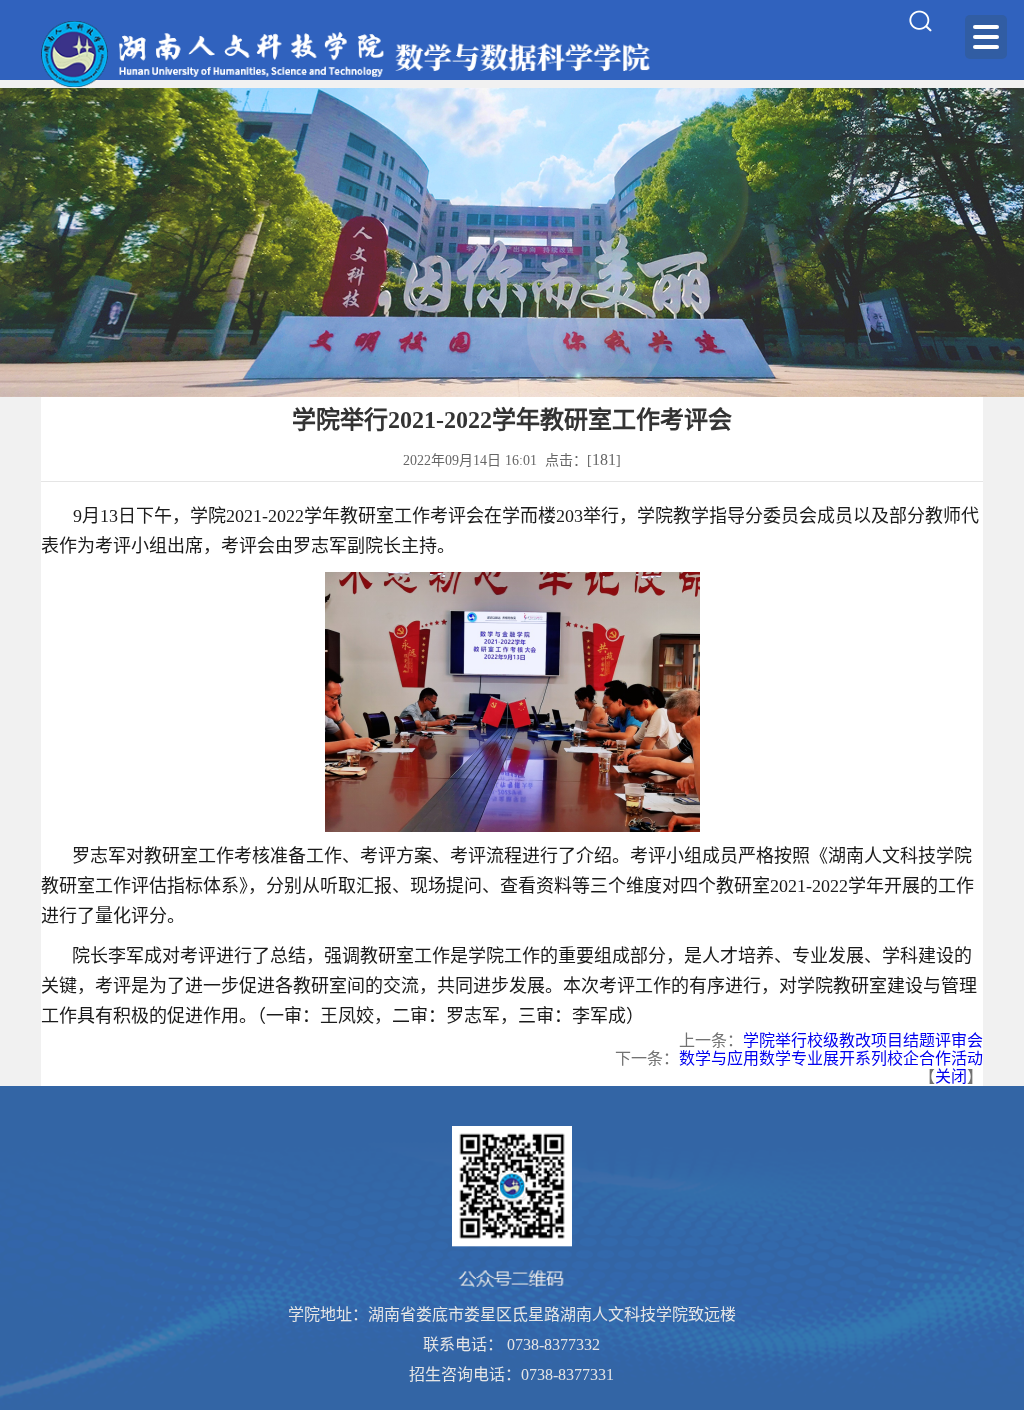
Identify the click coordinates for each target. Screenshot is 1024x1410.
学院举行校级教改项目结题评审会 (863, 1040)
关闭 (951, 1076)
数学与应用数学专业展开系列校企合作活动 (831, 1058)
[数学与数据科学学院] (348, 54)
